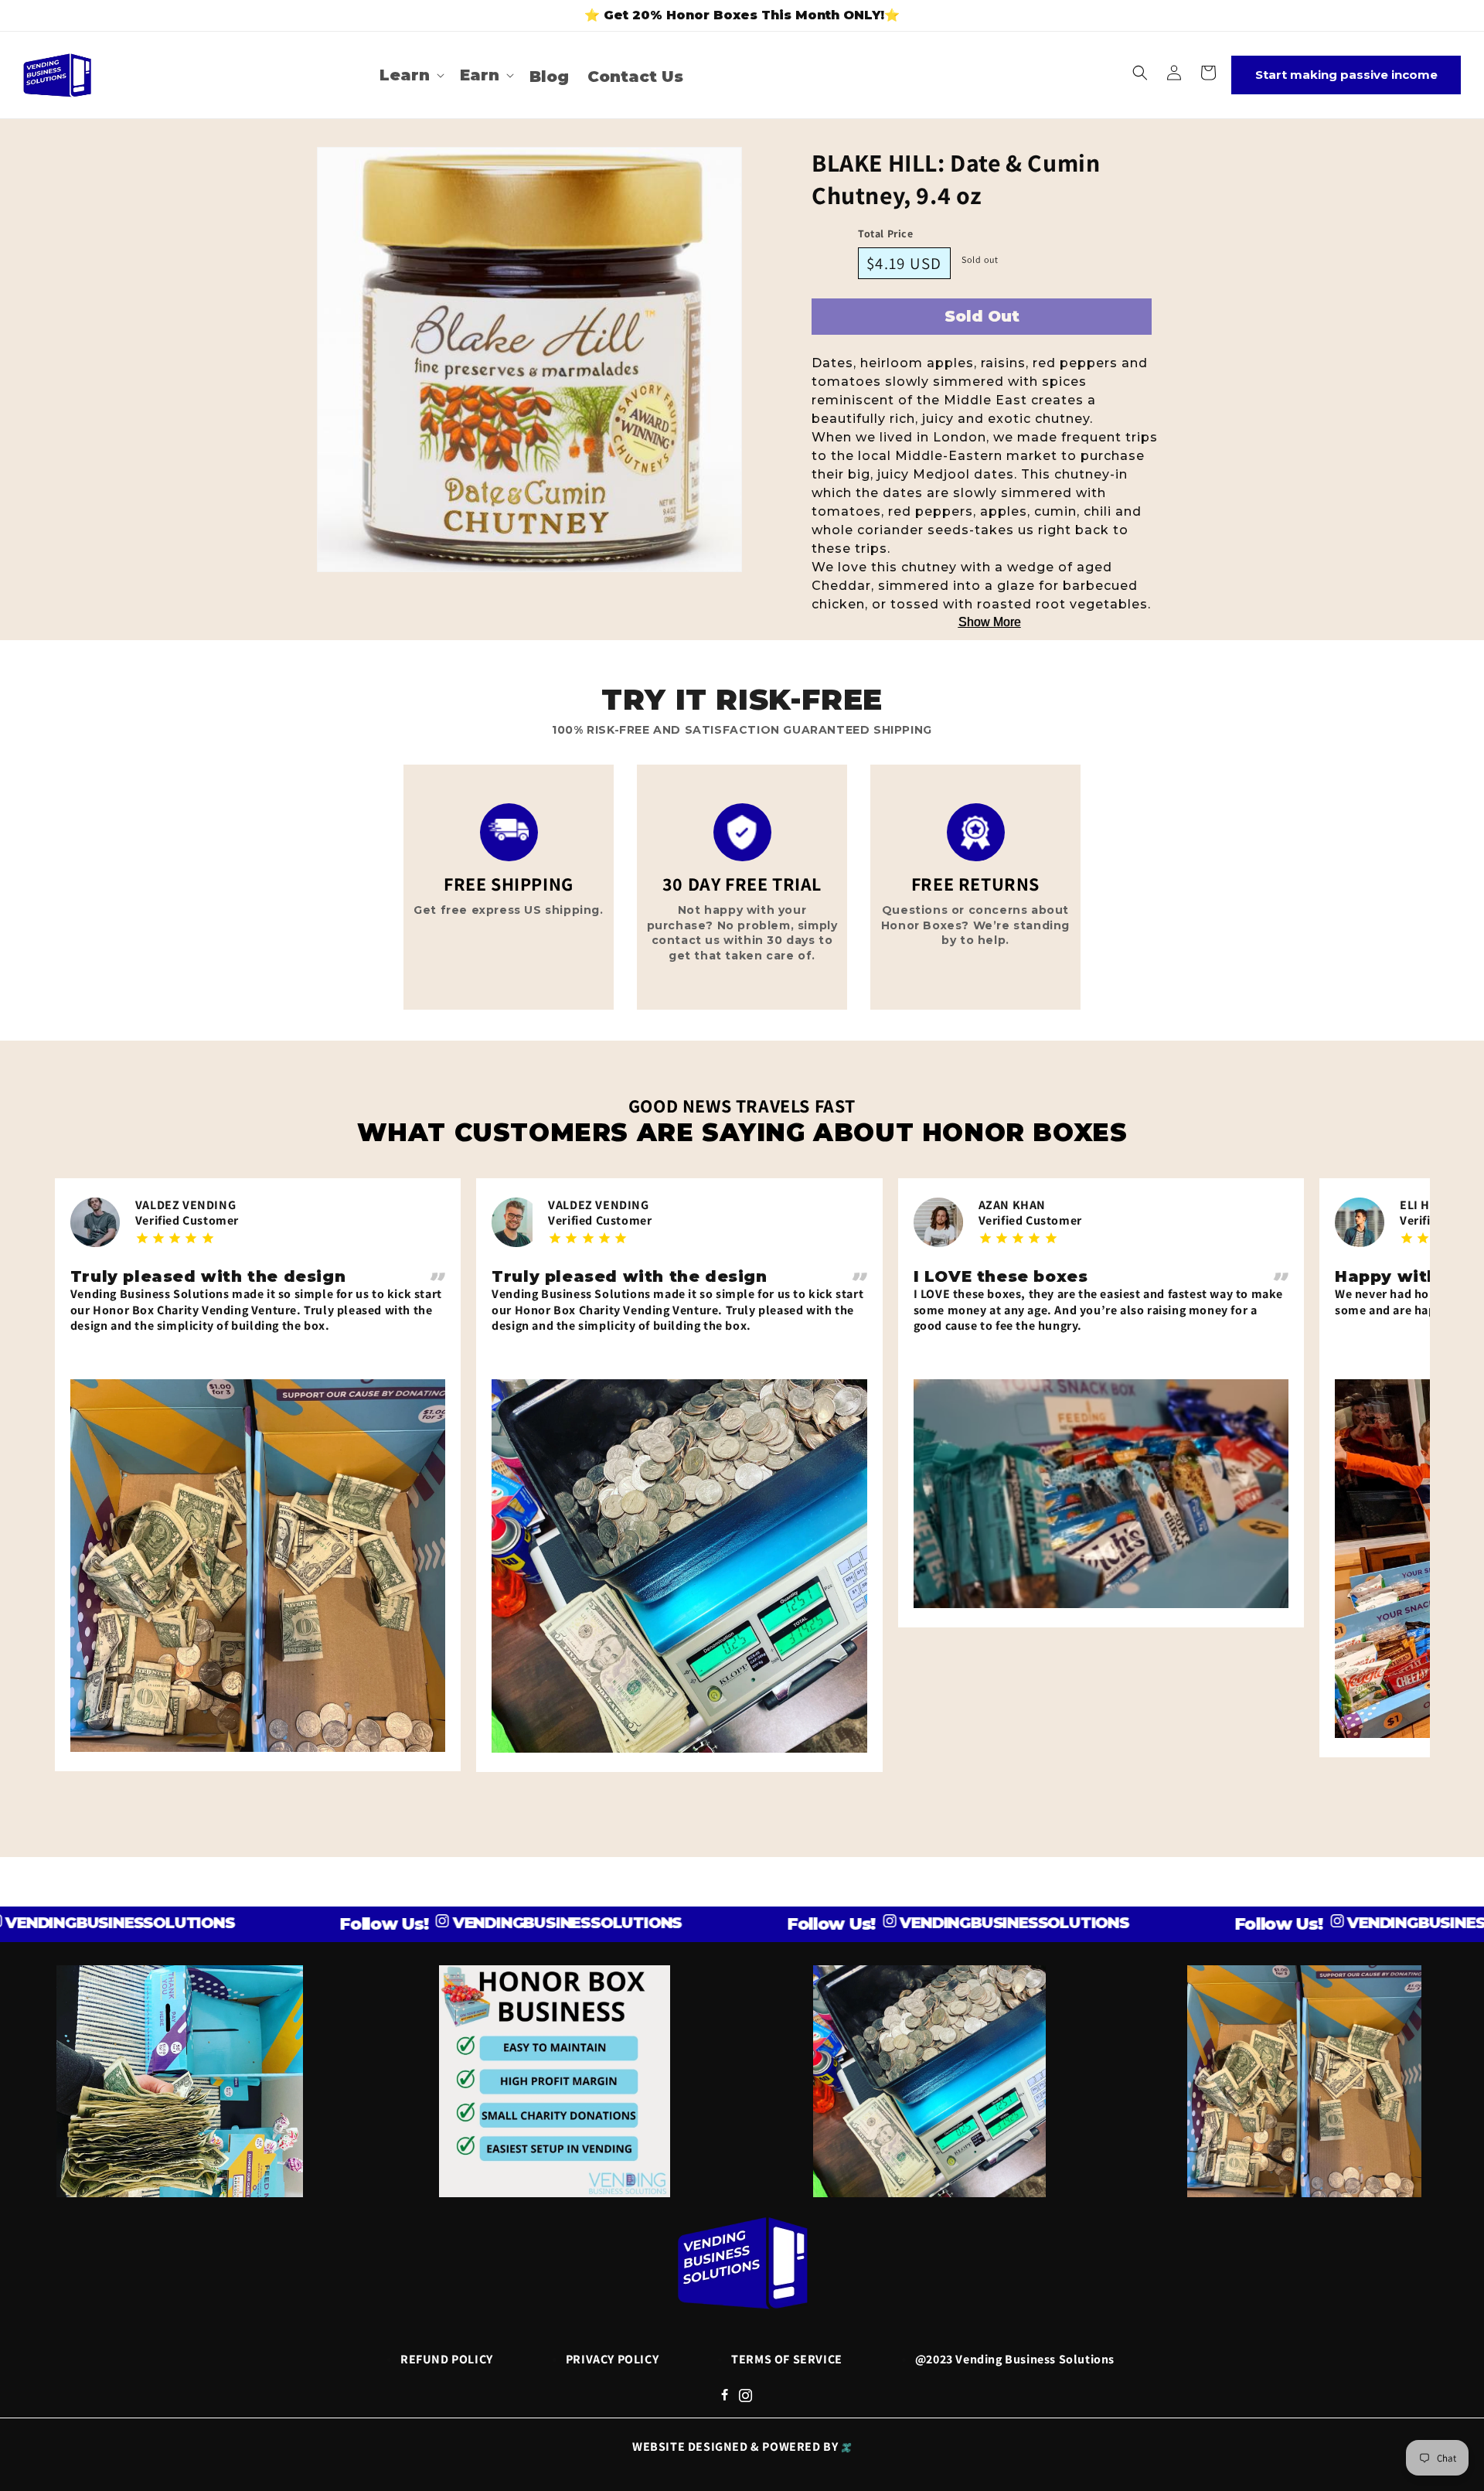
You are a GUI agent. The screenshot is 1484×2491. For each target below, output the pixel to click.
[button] (410, 75)
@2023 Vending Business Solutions (1015, 2359)
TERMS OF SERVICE (787, 2359)
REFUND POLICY (447, 2359)
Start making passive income (1346, 75)
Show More (990, 622)
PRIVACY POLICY (612, 2359)
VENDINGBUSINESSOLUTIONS (467, 1923)
